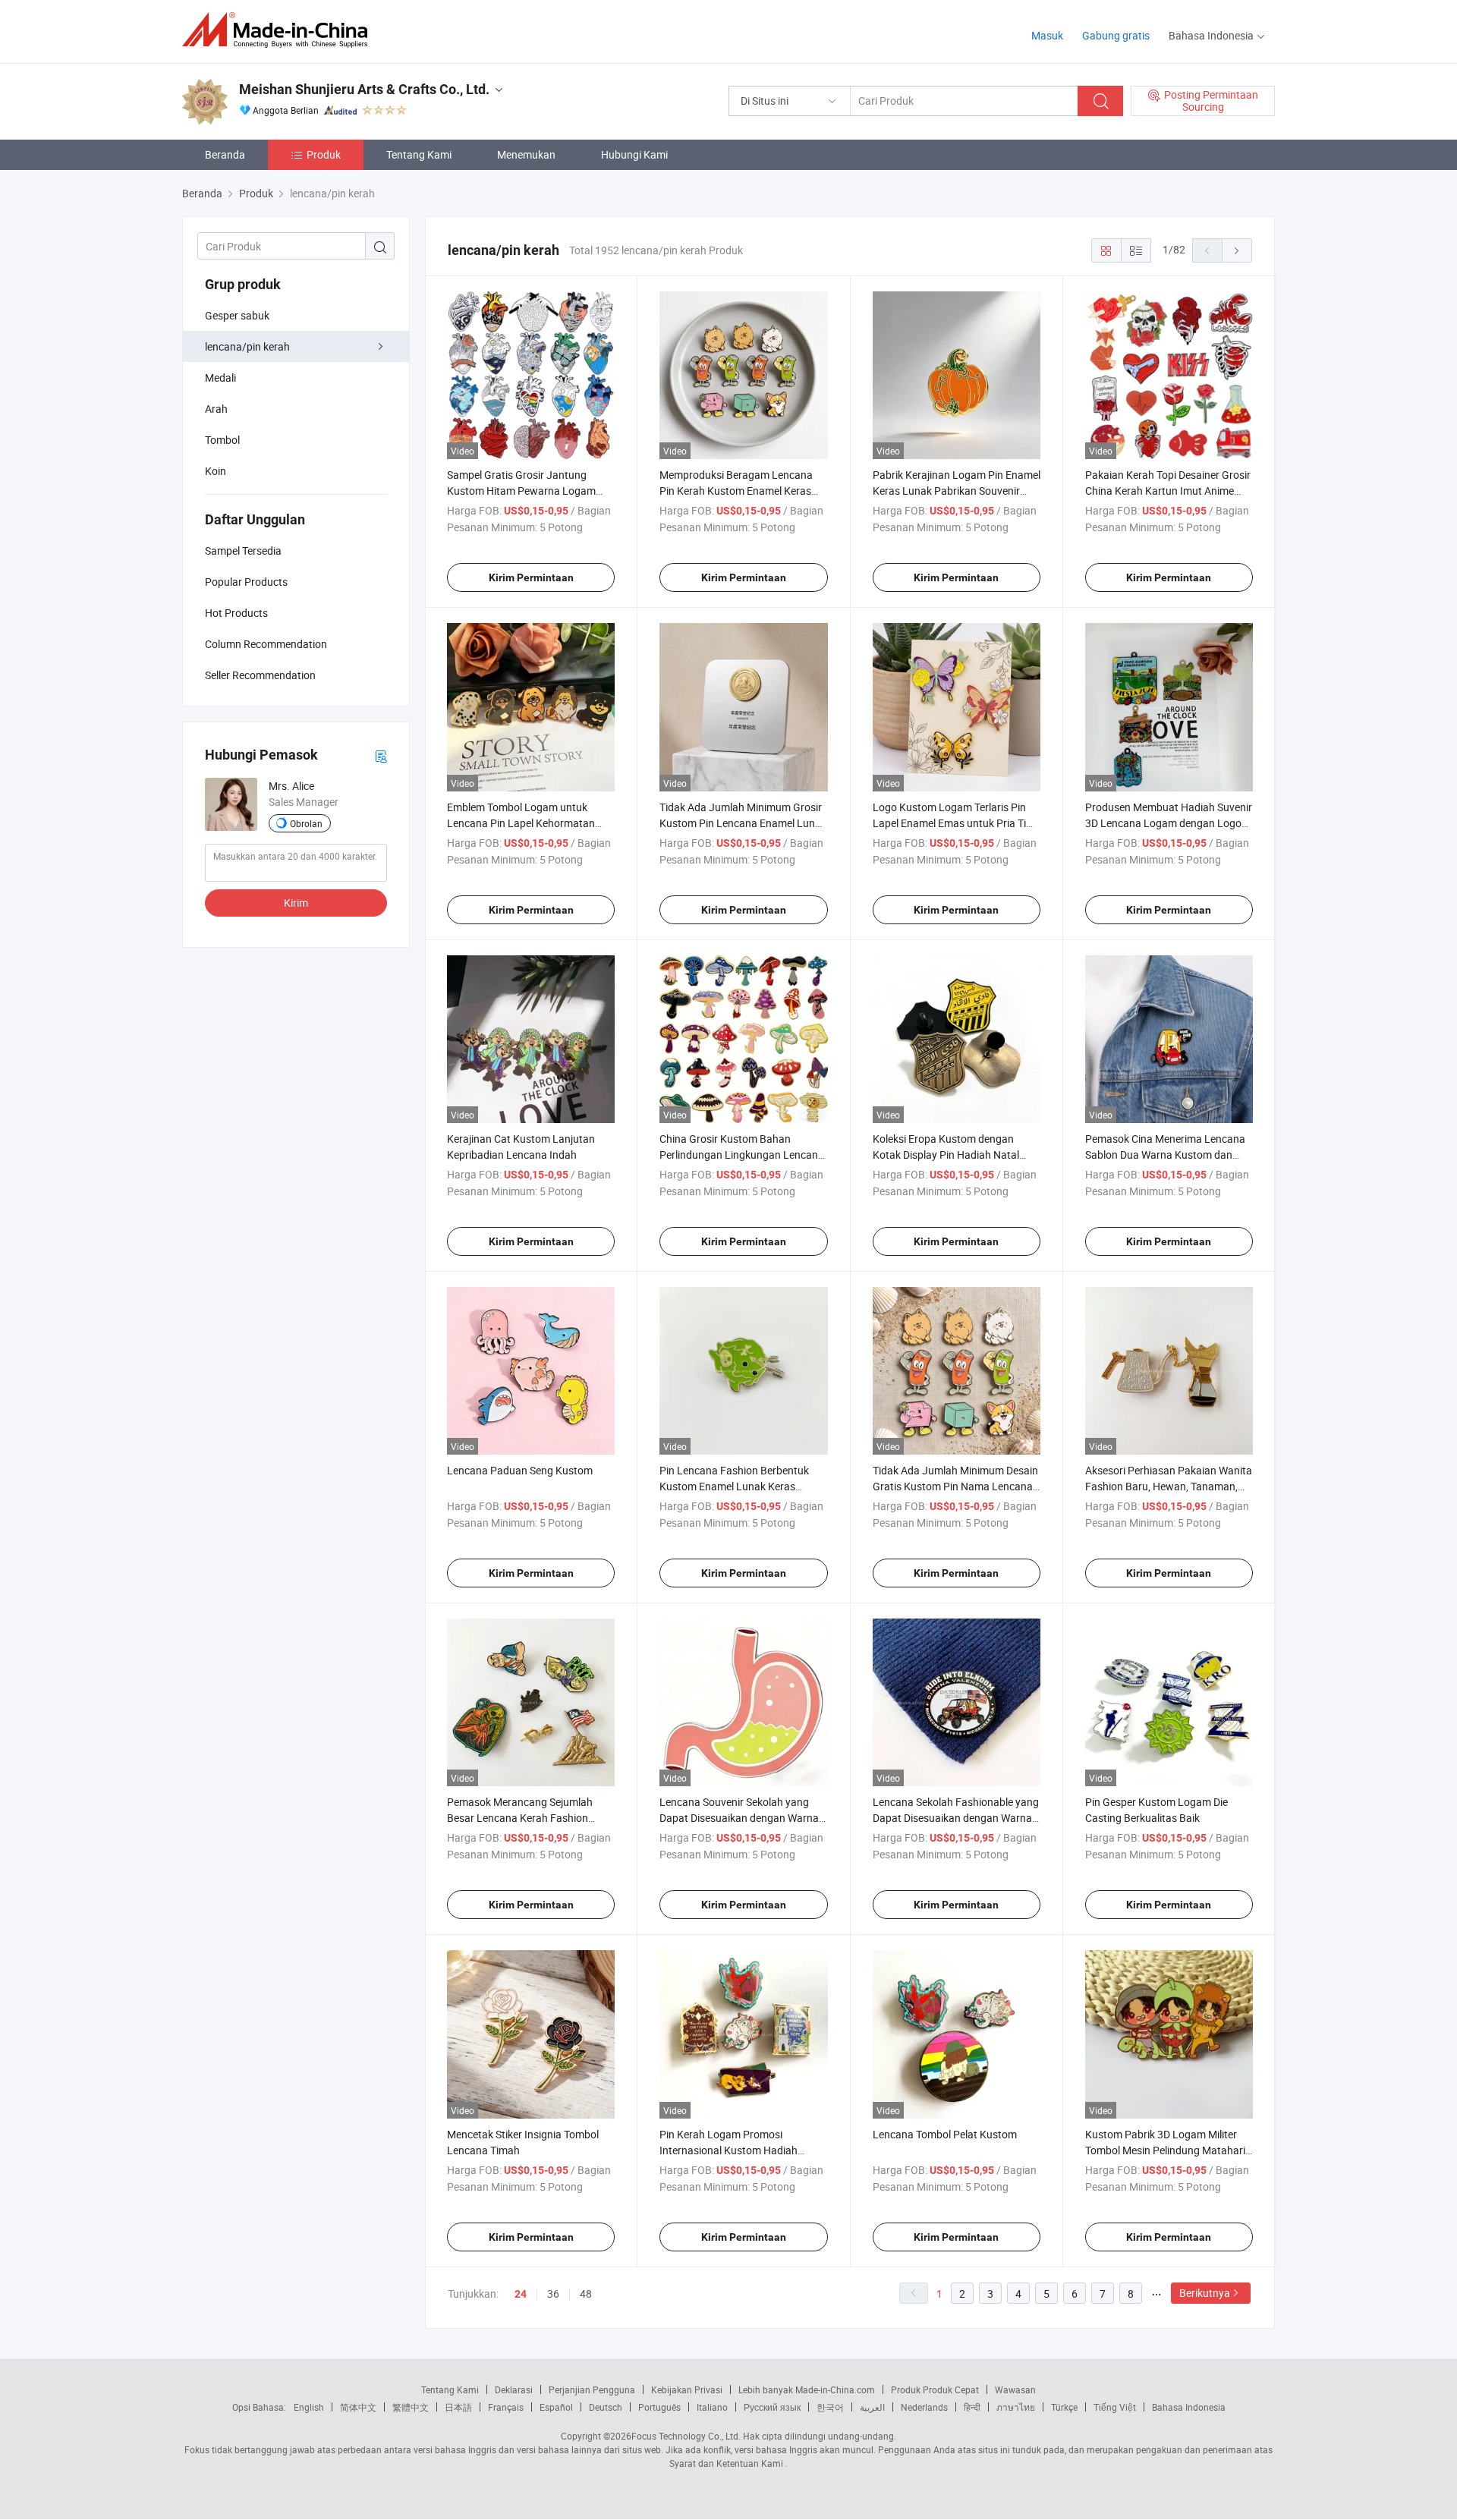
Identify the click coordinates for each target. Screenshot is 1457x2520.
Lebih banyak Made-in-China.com (807, 2389)
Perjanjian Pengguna (592, 2389)
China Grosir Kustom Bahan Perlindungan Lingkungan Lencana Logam (742, 1155)
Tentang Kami (419, 154)
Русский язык (772, 2407)
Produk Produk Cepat (935, 2389)
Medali (220, 378)
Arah (216, 409)
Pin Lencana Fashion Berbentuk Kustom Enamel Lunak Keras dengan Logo (734, 1486)
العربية (872, 2407)
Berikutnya (1205, 2293)
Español (556, 2407)
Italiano (712, 2407)
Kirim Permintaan (531, 577)
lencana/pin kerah (247, 346)
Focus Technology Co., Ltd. (686, 2436)
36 (553, 2293)
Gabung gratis (1116, 35)
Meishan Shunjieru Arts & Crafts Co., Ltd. (364, 89)
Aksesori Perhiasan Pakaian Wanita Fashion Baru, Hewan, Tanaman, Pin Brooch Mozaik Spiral (1169, 1486)
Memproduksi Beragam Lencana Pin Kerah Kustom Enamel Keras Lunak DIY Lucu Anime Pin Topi (736, 491)
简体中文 (358, 2407)
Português (659, 2407)
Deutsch (606, 2407)
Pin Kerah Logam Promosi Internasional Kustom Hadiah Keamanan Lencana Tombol (728, 2150)
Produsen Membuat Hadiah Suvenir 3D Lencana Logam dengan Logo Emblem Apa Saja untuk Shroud (1169, 823)
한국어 (830, 2407)
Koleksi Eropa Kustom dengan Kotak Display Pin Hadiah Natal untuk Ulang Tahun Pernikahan (946, 1155)
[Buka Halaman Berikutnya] (1237, 250)
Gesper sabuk (237, 315)
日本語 (458, 2407)
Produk (324, 154)
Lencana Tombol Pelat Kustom (945, 2134)
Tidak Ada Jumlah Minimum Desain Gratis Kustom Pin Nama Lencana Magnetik (955, 1486)
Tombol (222, 440)
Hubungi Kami (634, 154)
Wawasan (1015, 2389)
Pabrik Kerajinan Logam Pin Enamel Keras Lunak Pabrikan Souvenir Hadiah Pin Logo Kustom (957, 491)
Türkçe (1064, 2407)
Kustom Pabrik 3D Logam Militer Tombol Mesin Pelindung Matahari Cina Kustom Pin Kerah (1165, 2150)
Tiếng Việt (1115, 2407)
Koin (216, 471)
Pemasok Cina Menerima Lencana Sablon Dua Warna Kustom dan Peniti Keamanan (1165, 1155)
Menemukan (526, 154)
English (309, 2407)
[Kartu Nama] (381, 755)
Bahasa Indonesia (1189, 2407)
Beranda (225, 154)
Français (506, 2407)
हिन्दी (972, 2407)
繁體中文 (411, 2407)
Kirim (296, 903)
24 (521, 2294)
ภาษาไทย (1016, 2407)
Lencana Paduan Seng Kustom (520, 1470)
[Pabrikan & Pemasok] (280, 30)
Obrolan (306, 823)
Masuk (1047, 35)
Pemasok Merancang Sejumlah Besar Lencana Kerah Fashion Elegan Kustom (520, 1818)
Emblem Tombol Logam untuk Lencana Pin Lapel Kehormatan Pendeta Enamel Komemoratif (521, 823)
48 (586, 2293)
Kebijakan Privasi (687, 2389)
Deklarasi (514, 2389)
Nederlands (924, 2407)
